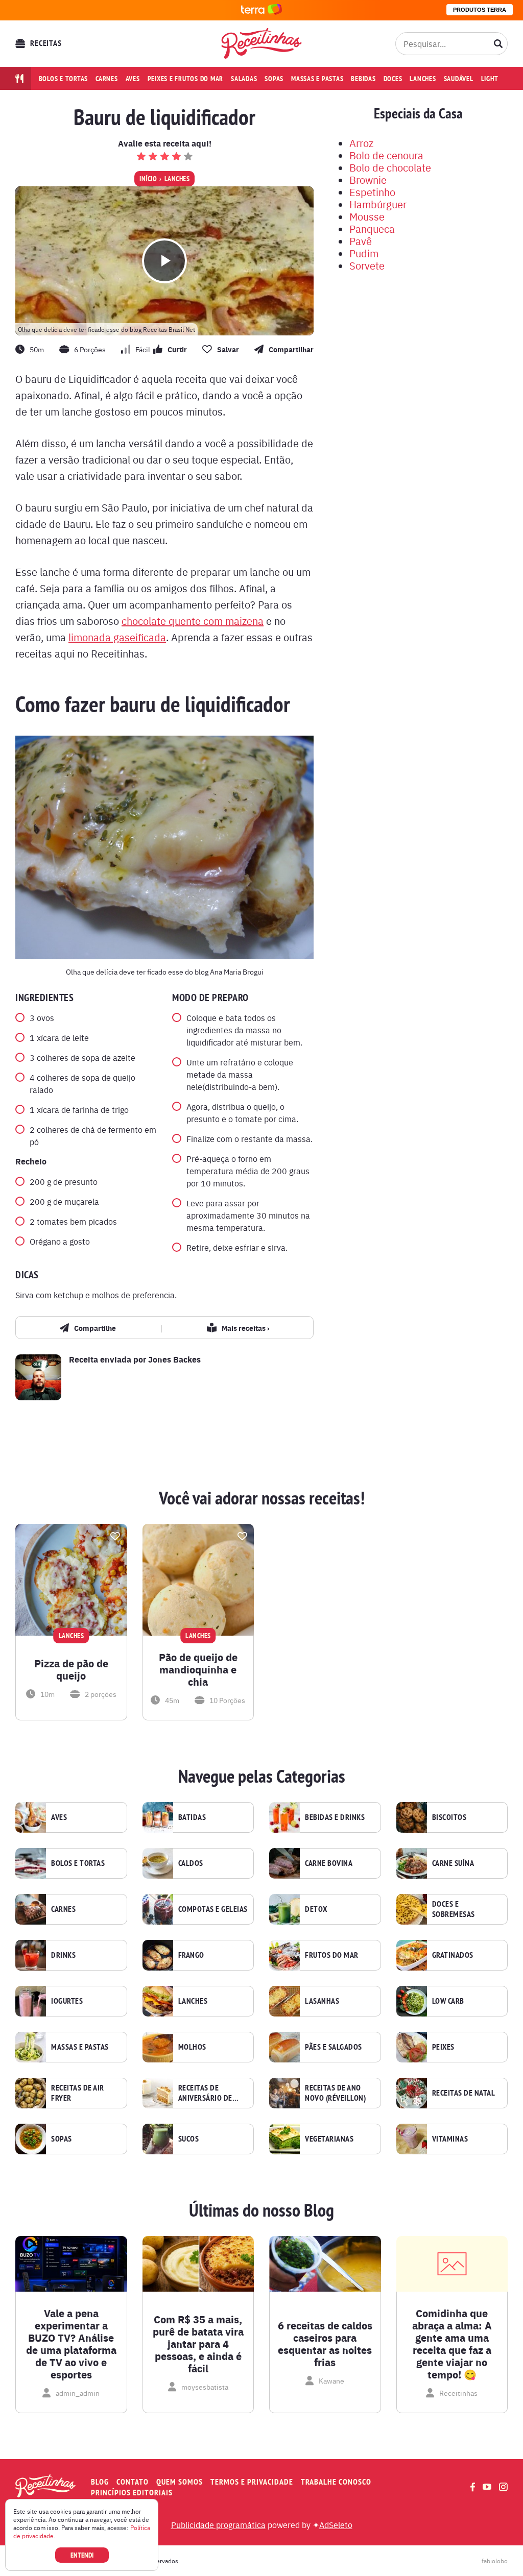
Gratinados (453, 1955)
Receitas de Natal (464, 2093)
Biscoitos (449, 1817)
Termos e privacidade (252, 2482)
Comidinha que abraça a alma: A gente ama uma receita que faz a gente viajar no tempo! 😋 (452, 2344)
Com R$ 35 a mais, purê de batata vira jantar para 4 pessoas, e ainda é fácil (198, 2344)
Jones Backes (174, 1359)
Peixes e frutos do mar (186, 79)
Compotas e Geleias (213, 1909)
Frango (191, 1955)
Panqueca (372, 228)
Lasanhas (322, 2001)
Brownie (368, 179)
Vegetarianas (329, 2139)
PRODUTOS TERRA (480, 10)
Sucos (189, 2139)
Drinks (63, 1955)
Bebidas (363, 79)
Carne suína (453, 1863)
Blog (100, 2482)
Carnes (107, 79)
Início (148, 179)
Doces (393, 79)
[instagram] (503, 2487)
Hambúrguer (378, 204)
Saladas (244, 79)
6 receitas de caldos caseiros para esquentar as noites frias (325, 2344)
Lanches (423, 79)
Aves (133, 79)
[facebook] (473, 2487)
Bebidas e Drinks (335, 1817)
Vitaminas (450, 2139)
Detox (316, 1909)
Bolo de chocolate (390, 167)
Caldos (191, 1863)
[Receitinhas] (262, 43)
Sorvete (367, 265)
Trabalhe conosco (336, 2482)
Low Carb (448, 2001)
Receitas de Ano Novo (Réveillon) (335, 2093)
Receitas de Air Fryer (78, 2093)
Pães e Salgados (334, 2047)
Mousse (367, 216)
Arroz (361, 143)
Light (490, 79)
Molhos (192, 2047)
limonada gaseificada (117, 637)
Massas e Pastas (80, 2047)
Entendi (82, 2555)
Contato (133, 2482)
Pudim (364, 253)
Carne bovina (329, 1863)
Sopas (274, 79)
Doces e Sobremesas (454, 1909)
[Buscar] (498, 43)
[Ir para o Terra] (261, 10)
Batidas (192, 1817)
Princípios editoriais (132, 2493)
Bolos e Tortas (78, 1863)
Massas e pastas (317, 79)
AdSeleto (336, 2524)
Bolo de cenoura (386, 155)
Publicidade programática (218, 2524)
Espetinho (372, 192)
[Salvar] (115, 1536)
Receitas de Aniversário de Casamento (205, 2093)
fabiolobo (495, 2561)
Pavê (361, 241)
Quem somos (180, 2482)
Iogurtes (67, 2001)
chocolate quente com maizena (193, 621)
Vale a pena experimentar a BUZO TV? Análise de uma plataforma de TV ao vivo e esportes (71, 2344)
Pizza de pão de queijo (71, 1669)
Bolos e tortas (64, 79)
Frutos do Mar (332, 1955)
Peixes (443, 2047)
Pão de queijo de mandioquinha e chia (198, 1669)
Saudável (459, 79)
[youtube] (487, 2487)
